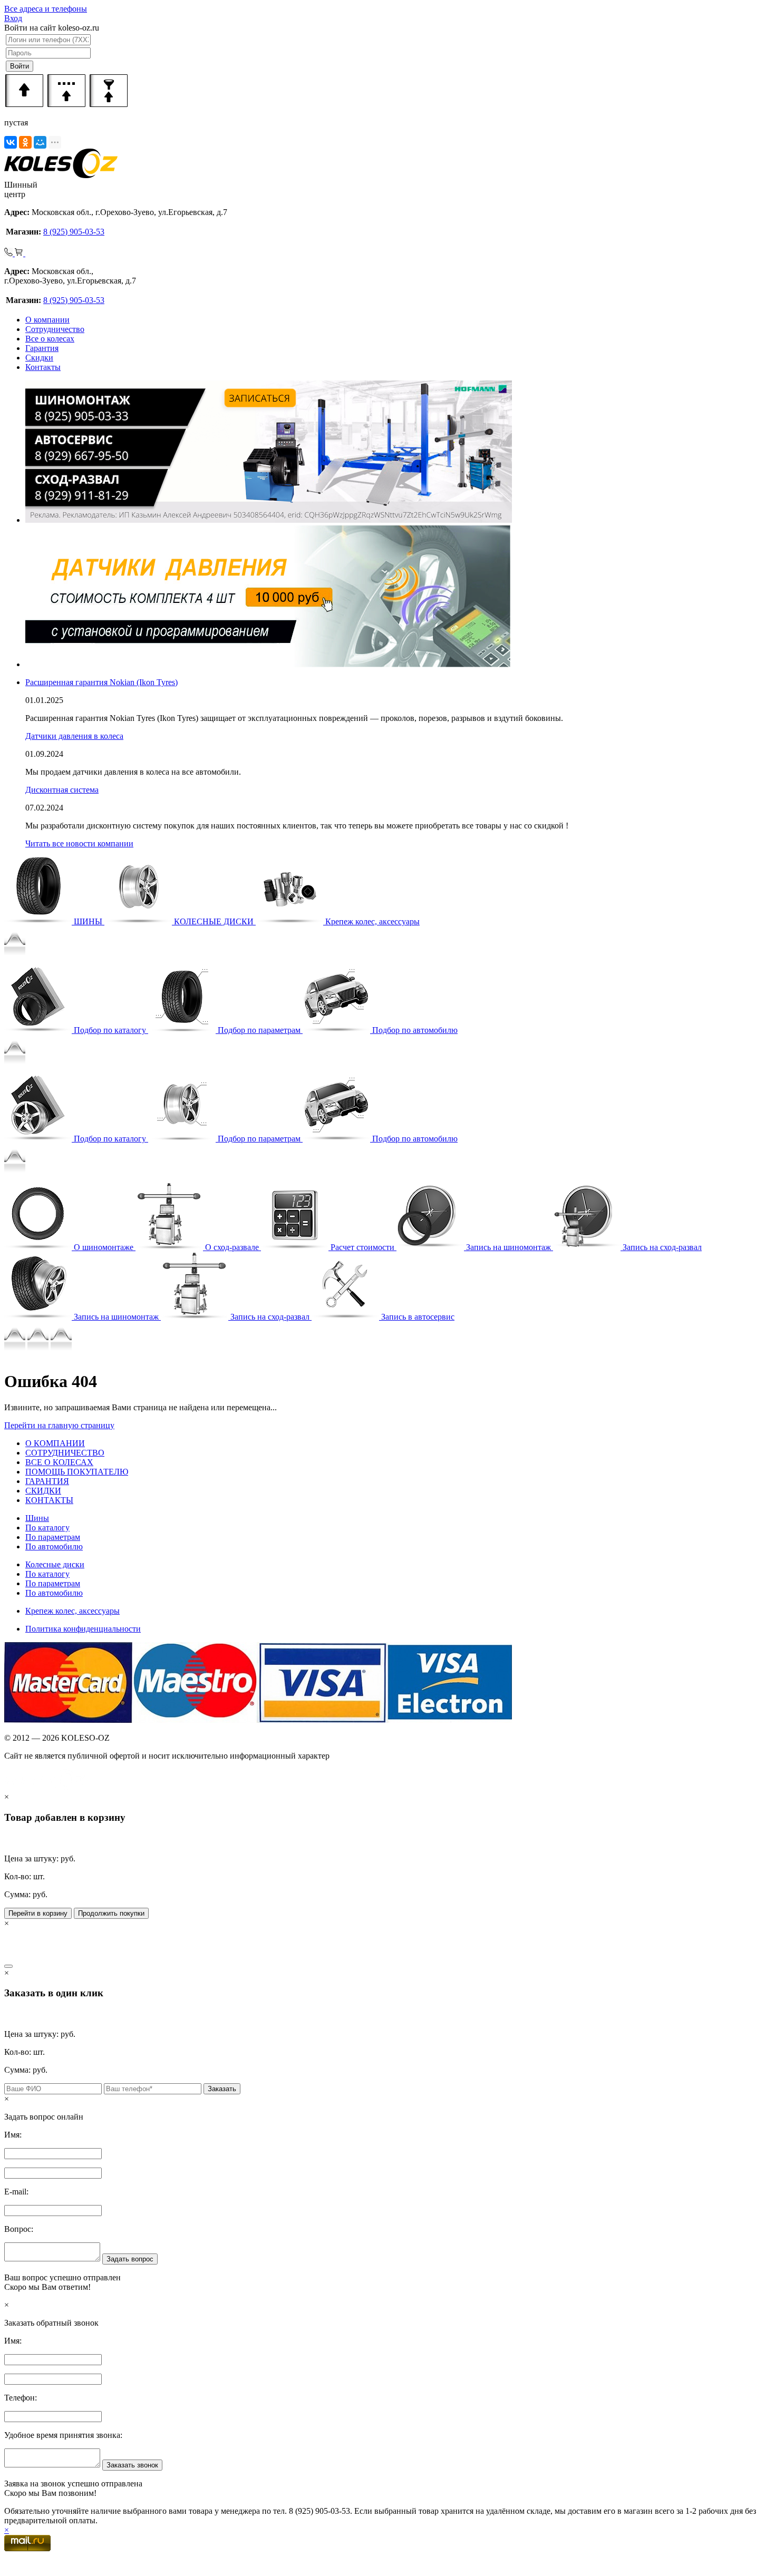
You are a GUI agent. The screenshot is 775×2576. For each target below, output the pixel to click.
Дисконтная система (62, 790)
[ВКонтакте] (11, 142)
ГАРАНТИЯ (47, 1481)
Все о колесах (50, 339)
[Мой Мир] (40, 142)
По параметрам (53, 1537)
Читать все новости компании (79, 843)
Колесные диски (55, 1564)
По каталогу (47, 1528)
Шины (37, 1518)
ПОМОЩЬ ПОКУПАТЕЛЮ (77, 1472)
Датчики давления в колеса (74, 736)
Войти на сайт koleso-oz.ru (52, 28)
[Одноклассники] (25, 142)
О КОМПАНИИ (55, 1443)
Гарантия (42, 348)
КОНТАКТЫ (49, 1500)
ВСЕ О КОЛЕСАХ (59, 1462)
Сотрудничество (55, 329)
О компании (47, 320)
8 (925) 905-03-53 (74, 232)
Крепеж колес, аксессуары (72, 1611)
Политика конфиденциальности (83, 1629)
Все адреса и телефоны (46, 9)
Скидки (39, 358)
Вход (13, 18)
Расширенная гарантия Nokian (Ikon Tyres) (101, 682)
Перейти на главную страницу (59, 1425)
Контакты (43, 367)
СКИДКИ (43, 1491)
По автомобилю (54, 1546)
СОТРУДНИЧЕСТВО (65, 1453)
